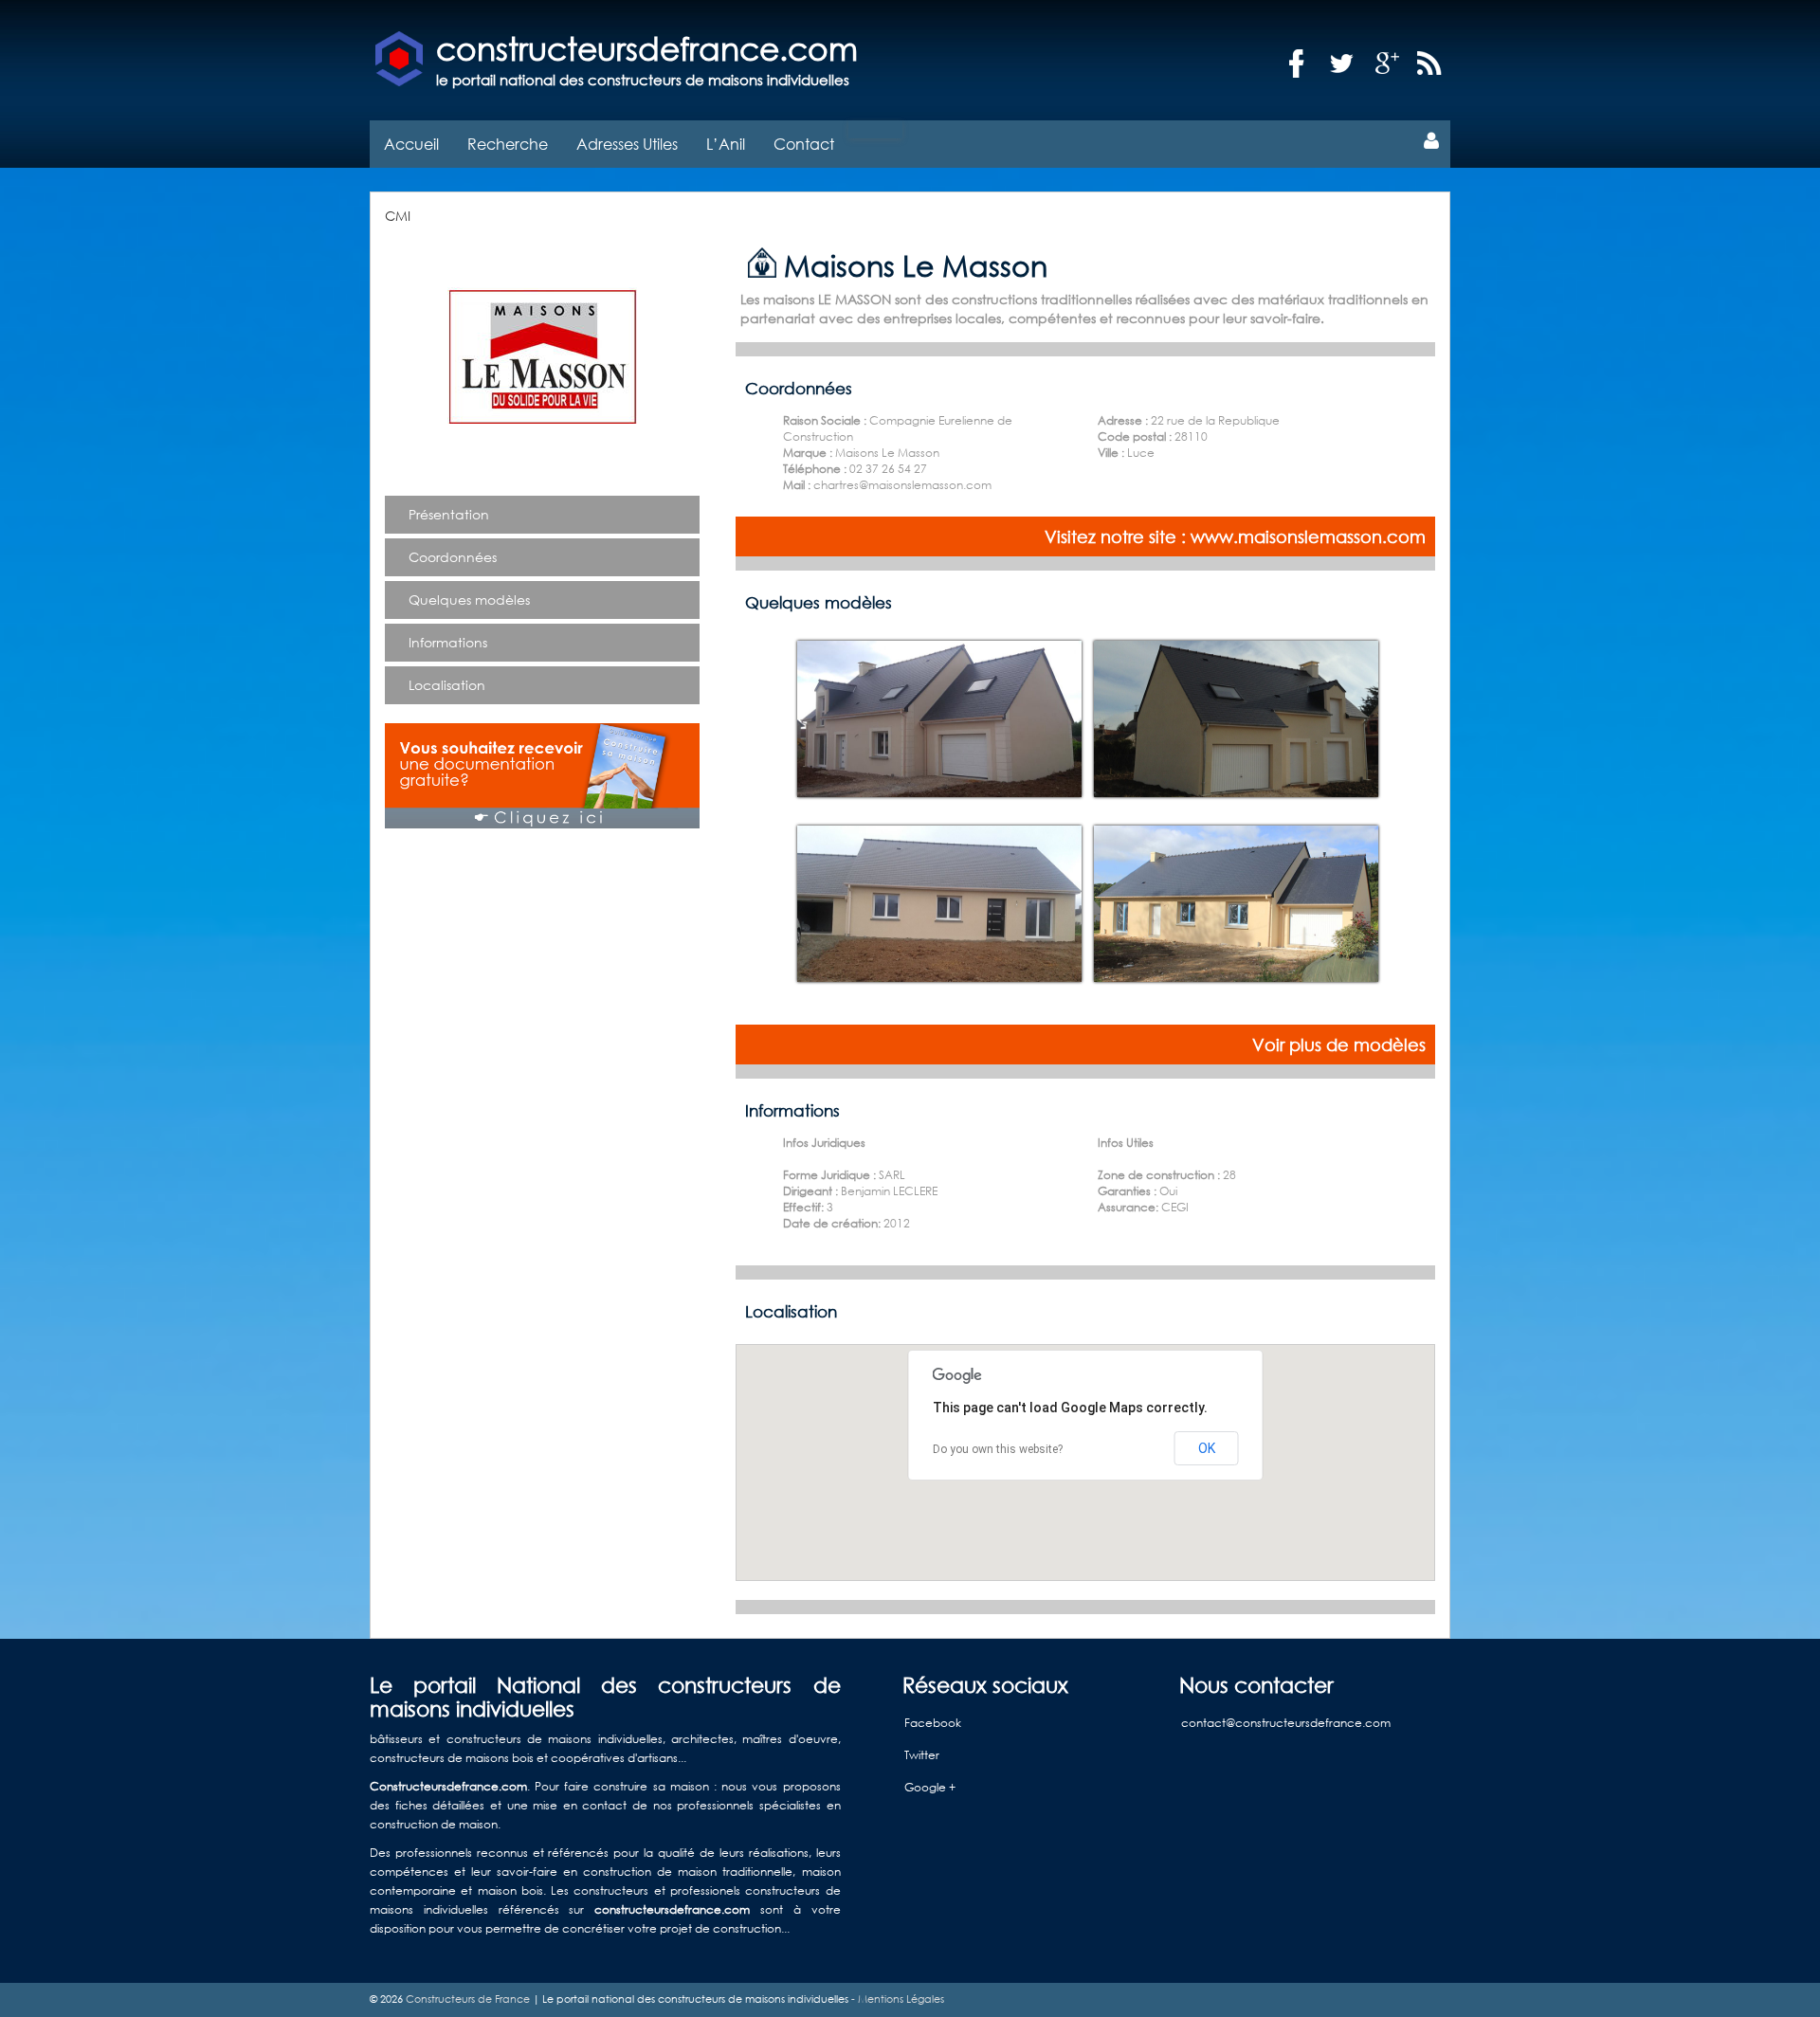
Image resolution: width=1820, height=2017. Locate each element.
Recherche (508, 144)
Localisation (447, 685)
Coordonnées (453, 557)
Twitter (922, 1755)
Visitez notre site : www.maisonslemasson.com (1235, 536)
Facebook (933, 1723)
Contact (804, 144)
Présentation (449, 514)
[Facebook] (1297, 64)
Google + (930, 1787)
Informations (448, 642)
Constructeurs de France (468, 1999)
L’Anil (726, 144)
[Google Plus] (1388, 64)
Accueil (411, 144)
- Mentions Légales (896, 1999)
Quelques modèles (469, 600)
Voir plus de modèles (1339, 1045)
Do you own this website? (998, 1449)
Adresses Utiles (627, 144)
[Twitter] (1342, 64)
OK (1207, 1448)
